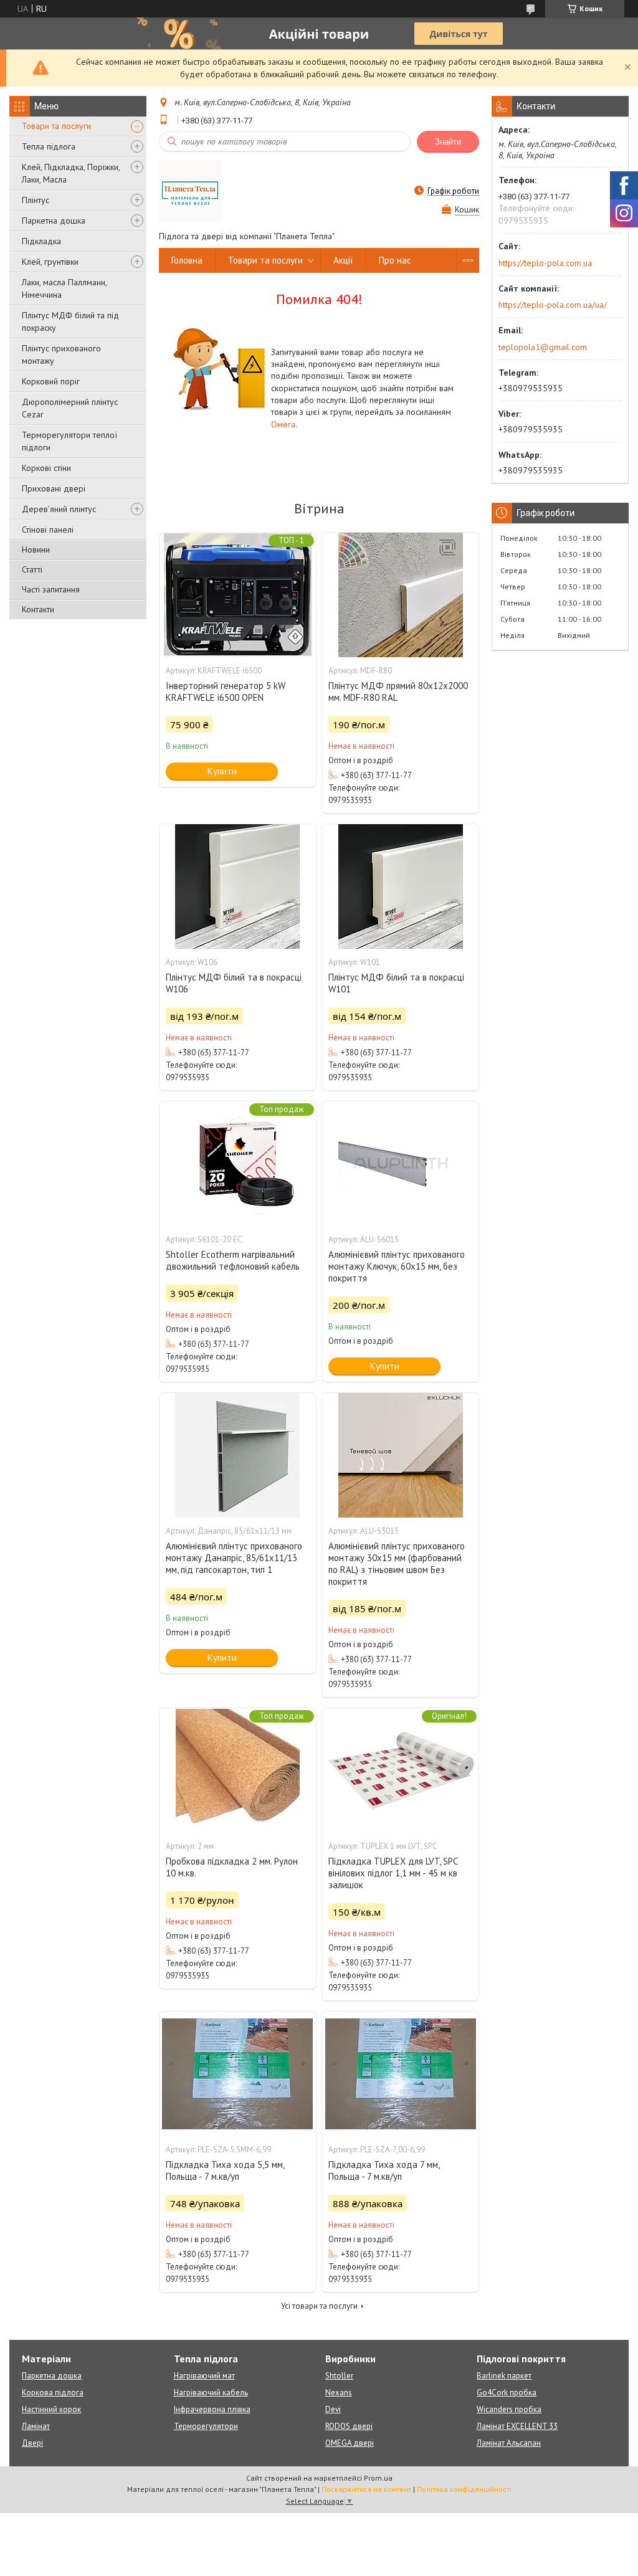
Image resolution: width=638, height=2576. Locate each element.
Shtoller (339, 2376)
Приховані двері (54, 488)
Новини (36, 549)
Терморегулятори (206, 2426)
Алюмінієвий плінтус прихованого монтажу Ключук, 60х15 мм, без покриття (397, 1266)
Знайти (448, 142)
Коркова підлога (53, 2393)
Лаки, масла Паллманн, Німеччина (64, 288)
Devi (333, 2409)
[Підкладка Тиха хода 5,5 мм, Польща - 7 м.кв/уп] (238, 2074)
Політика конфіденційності (464, 2489)
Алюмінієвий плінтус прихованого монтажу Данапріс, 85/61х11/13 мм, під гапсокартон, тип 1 (234, 1558)
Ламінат (36, 2426)
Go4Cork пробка (507, 2393)
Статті (32, 569)
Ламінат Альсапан (509, 2443)
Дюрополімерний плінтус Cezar (70, 408)
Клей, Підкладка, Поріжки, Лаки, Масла (71, 173)
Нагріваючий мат (204, 2376)
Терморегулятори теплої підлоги (69, 441)
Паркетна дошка (54, 221)
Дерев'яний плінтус (59, 509)
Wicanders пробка (509, 2409)
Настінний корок (51, 2409)
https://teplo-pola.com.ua (545, 263)
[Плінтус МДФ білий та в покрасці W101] (400, 886)
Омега (283, 424)
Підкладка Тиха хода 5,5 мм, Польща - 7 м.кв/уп (225, 2170)
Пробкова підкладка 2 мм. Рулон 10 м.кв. (232, 1867)
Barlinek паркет (504, 2376)
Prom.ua (378, 2478)
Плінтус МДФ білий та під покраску (70, 321)
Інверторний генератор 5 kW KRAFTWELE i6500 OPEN (226, 692)
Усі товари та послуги (319, 2306)
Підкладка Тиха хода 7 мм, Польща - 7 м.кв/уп (384, 2170)
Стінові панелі (48, 530)
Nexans (339, 2393)
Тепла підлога (49, 146)
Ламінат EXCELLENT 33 (517, 2426)
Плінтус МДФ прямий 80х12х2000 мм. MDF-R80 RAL (398, 692)
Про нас (395, 260)
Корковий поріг (51, 381)
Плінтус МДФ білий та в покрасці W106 (234, 983)
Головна (187, 260)
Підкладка (41, 241)
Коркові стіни (46, 468)
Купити (222, 771)
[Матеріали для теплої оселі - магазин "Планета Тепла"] (190, 191)
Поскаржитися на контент (366, 2489)
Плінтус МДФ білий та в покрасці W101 (396, 983)
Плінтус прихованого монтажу (61, 354)
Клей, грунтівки (50, 262)
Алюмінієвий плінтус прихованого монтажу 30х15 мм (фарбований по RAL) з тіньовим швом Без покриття (397, 1564)
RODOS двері (349, 2426)
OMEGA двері (350, 2443)
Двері (32, 2443)
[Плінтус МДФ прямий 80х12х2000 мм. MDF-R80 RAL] (400, 595)
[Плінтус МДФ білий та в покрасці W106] (238, 886)
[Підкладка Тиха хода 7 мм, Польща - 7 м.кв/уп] (400, 2074)
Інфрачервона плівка (212, 2409)
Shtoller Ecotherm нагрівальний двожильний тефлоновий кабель (233, 1260)
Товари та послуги (56, 126)
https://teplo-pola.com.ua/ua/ (553, 305)
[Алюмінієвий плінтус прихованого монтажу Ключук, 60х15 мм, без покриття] (400, 1164)
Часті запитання (51, 589)
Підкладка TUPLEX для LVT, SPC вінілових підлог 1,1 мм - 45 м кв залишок (393, 1873)
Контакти (38, 609)
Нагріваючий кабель (211, 2393)
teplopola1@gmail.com (543, 347)
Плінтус (36, 200)
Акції (343, 260)
